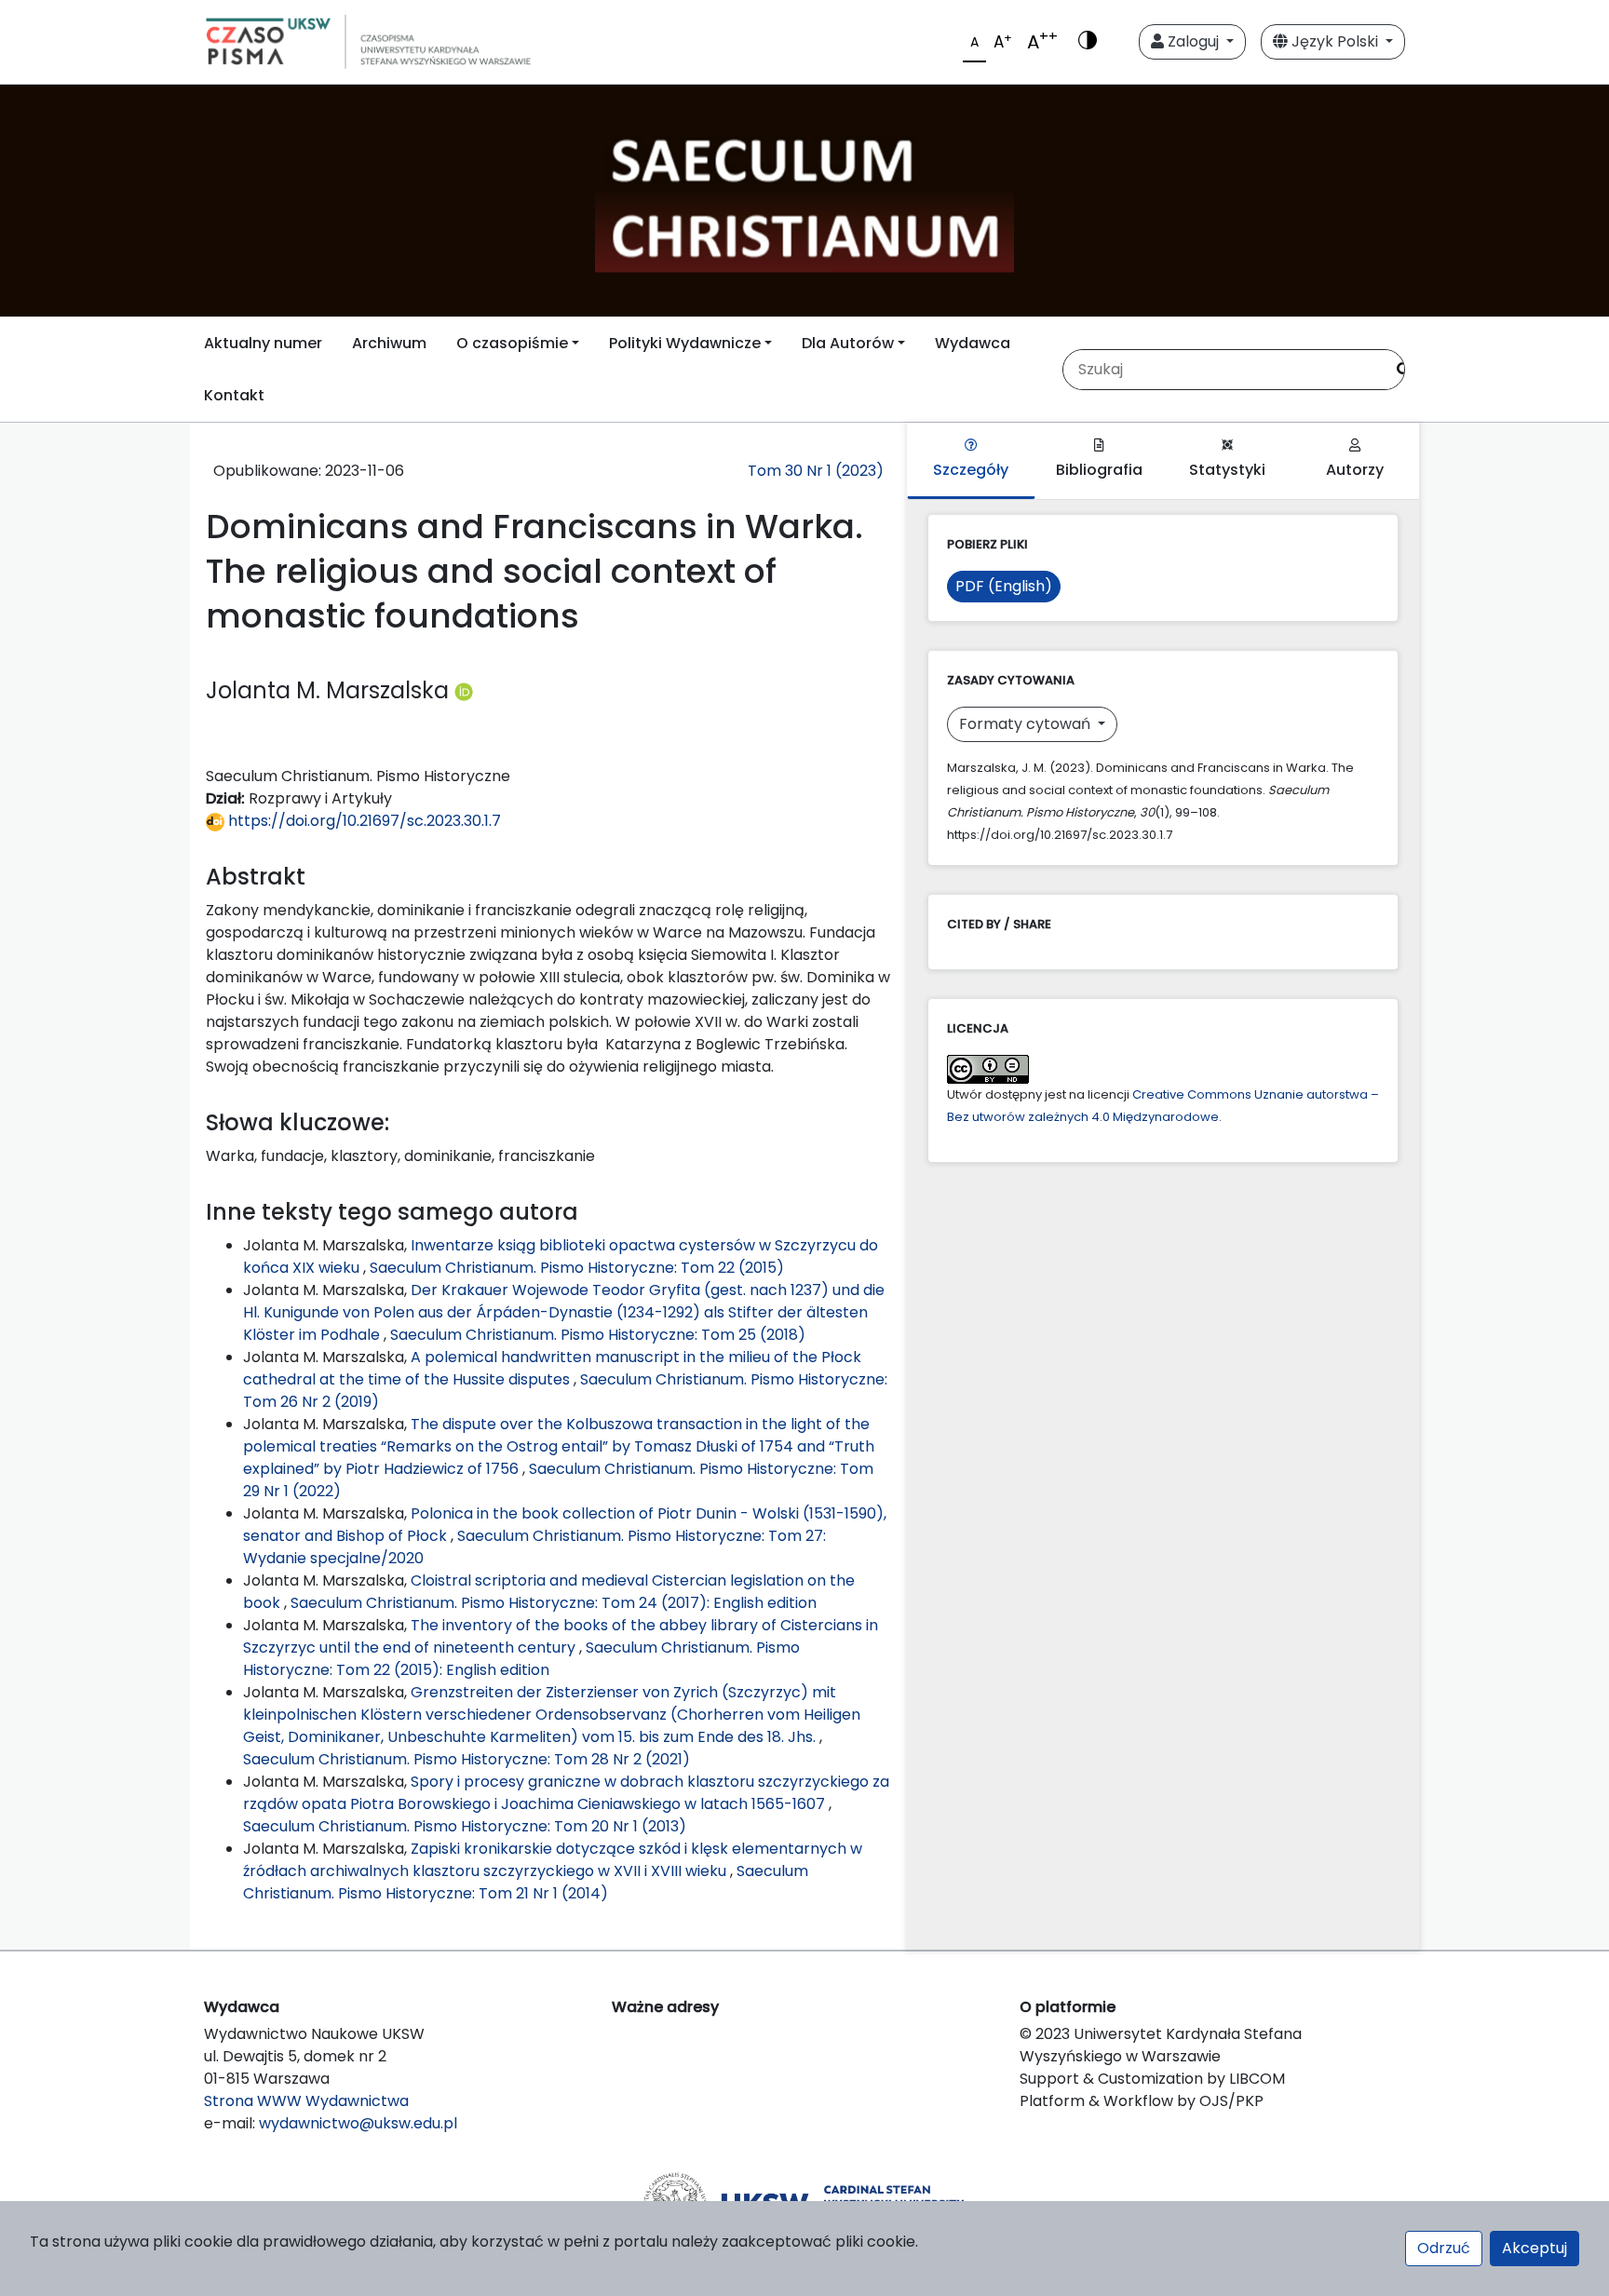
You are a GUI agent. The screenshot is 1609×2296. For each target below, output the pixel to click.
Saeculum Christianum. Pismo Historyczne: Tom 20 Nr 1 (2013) (465, 1826)
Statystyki (1227, 470)
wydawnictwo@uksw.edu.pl (358, 2123)
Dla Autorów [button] (848, 343)
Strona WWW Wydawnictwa (306, 2101)
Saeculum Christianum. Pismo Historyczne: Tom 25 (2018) (598, 1335)
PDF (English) (1004, 586)
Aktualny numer (263, 343)
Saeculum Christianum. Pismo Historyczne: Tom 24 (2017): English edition (554, 1603)
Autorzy (1355, 470)
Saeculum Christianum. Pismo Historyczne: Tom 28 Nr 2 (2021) (466, 1759)
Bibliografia (1099, 470)
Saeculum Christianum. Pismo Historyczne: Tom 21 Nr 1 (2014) (526, 1882)
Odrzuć (1444, 2248)
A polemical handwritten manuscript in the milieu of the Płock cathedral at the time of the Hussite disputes (552, 1368)
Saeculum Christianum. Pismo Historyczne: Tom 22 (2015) (577, 1268)
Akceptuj (1535, 2248)
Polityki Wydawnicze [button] (685, 343)
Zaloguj (1193, 41)
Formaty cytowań (1027, 724)
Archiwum (389, 343)
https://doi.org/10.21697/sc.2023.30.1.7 (363, 821)
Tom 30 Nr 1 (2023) (816, 471)
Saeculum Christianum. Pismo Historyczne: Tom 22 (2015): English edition (521, 1659)
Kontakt (234, 395)
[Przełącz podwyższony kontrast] (1088, 42)
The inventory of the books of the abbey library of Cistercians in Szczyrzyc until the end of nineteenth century (561, 1636)
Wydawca (973, 343)
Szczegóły (971, 470)
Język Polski (1335, 41)
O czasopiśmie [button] (512, 343)
